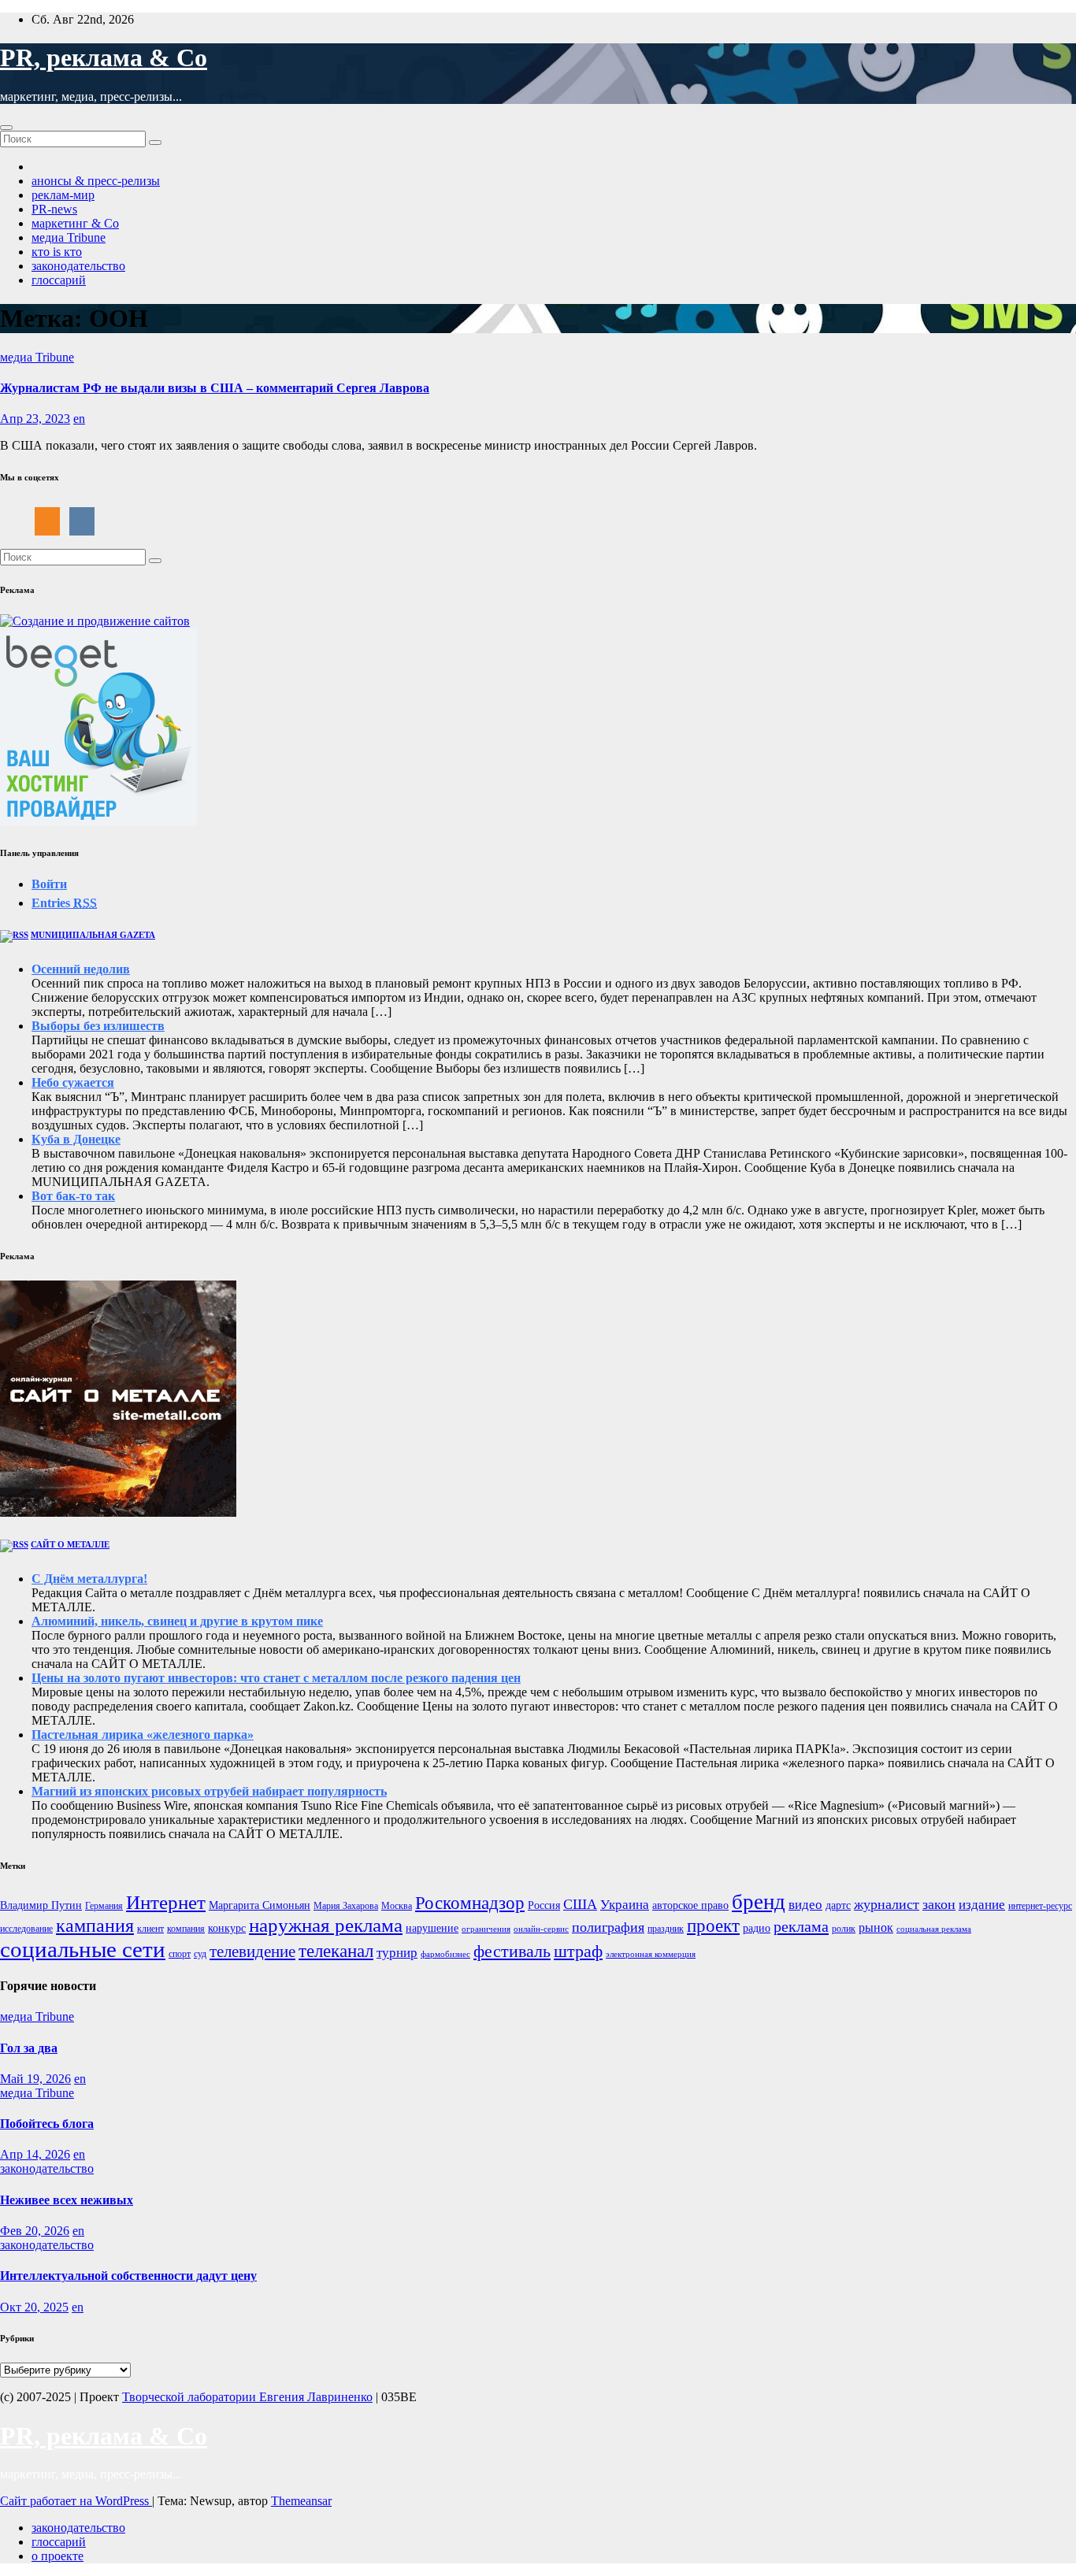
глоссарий (59, 280)
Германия (104, 1906)
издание (982, 1905)
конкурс (227, 1928)
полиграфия (608, 1927)
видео (805, 1905)
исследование (26, 1929)
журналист (887, 1904)
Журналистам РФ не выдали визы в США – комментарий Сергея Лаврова (215, 388)
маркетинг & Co (75, 223)
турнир (397, 1953)
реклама (801, 1926)
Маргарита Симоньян (260, 1905)
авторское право (690, 1905)
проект (713, 1926)
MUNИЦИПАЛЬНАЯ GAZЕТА (93, 935)
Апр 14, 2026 (35, 2154)
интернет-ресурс (1040, 1906)
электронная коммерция (651, 1954)
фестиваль (512, 1951)
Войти (49, 884)
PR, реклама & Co (104, 57)
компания (186, 1929)
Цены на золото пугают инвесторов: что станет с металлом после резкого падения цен (276, 1678)
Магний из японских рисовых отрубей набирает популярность (209, 1791)
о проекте (58, 2556)
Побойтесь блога (47, 2124)
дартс (838, 1905)
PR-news (54, 209)
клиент (150, 1929)
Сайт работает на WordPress (76, 2501)
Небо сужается (73, 1082)
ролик (844, 1929)
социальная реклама (934, 1929)
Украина (625, 1905)
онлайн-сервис (541, 1929)
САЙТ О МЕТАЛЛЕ (70, 1544)
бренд (759, 1902)
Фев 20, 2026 (35, 2231)
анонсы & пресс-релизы (96, 181)
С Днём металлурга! (89, 1579)
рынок (876, 1927)
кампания (95, 1926)
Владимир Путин (41, 1905)
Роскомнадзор (470, 1903)
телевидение (252, 1951)
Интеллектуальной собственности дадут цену (128, 2276)
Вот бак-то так (73, 1196)
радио (757, 1928)
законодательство (78, 266)
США (580, 1904)
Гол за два (29, 2048)
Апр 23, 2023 (35, 419)
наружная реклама (326, 1925)
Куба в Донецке (76, 1139)
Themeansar (301, 2501)
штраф (578, 1951)
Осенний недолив (81, 969)
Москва (397, 1906)
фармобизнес (445, 1954)
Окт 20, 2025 (34, 2307)
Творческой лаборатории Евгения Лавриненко (247, 2397)
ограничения (486, 1929)
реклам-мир (63, 195)
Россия (544, 1905)
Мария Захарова (346, 1906)
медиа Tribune (69, 237)
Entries (64, 903)
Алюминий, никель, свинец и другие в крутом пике (177, 1621)
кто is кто (57, 252)
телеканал (336, 1951)
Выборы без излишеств (98, 1026)
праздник (666, 1929)
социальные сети (83, 1949)
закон (939, 1904)
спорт (180, 1954)
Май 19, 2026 (35, 2079)
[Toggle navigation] (6, 128)
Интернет (166, 1902)
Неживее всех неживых (67, 2200)
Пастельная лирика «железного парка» (143, 1735)
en (79, 419)
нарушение (432, 1928)
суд (200, 1954)
